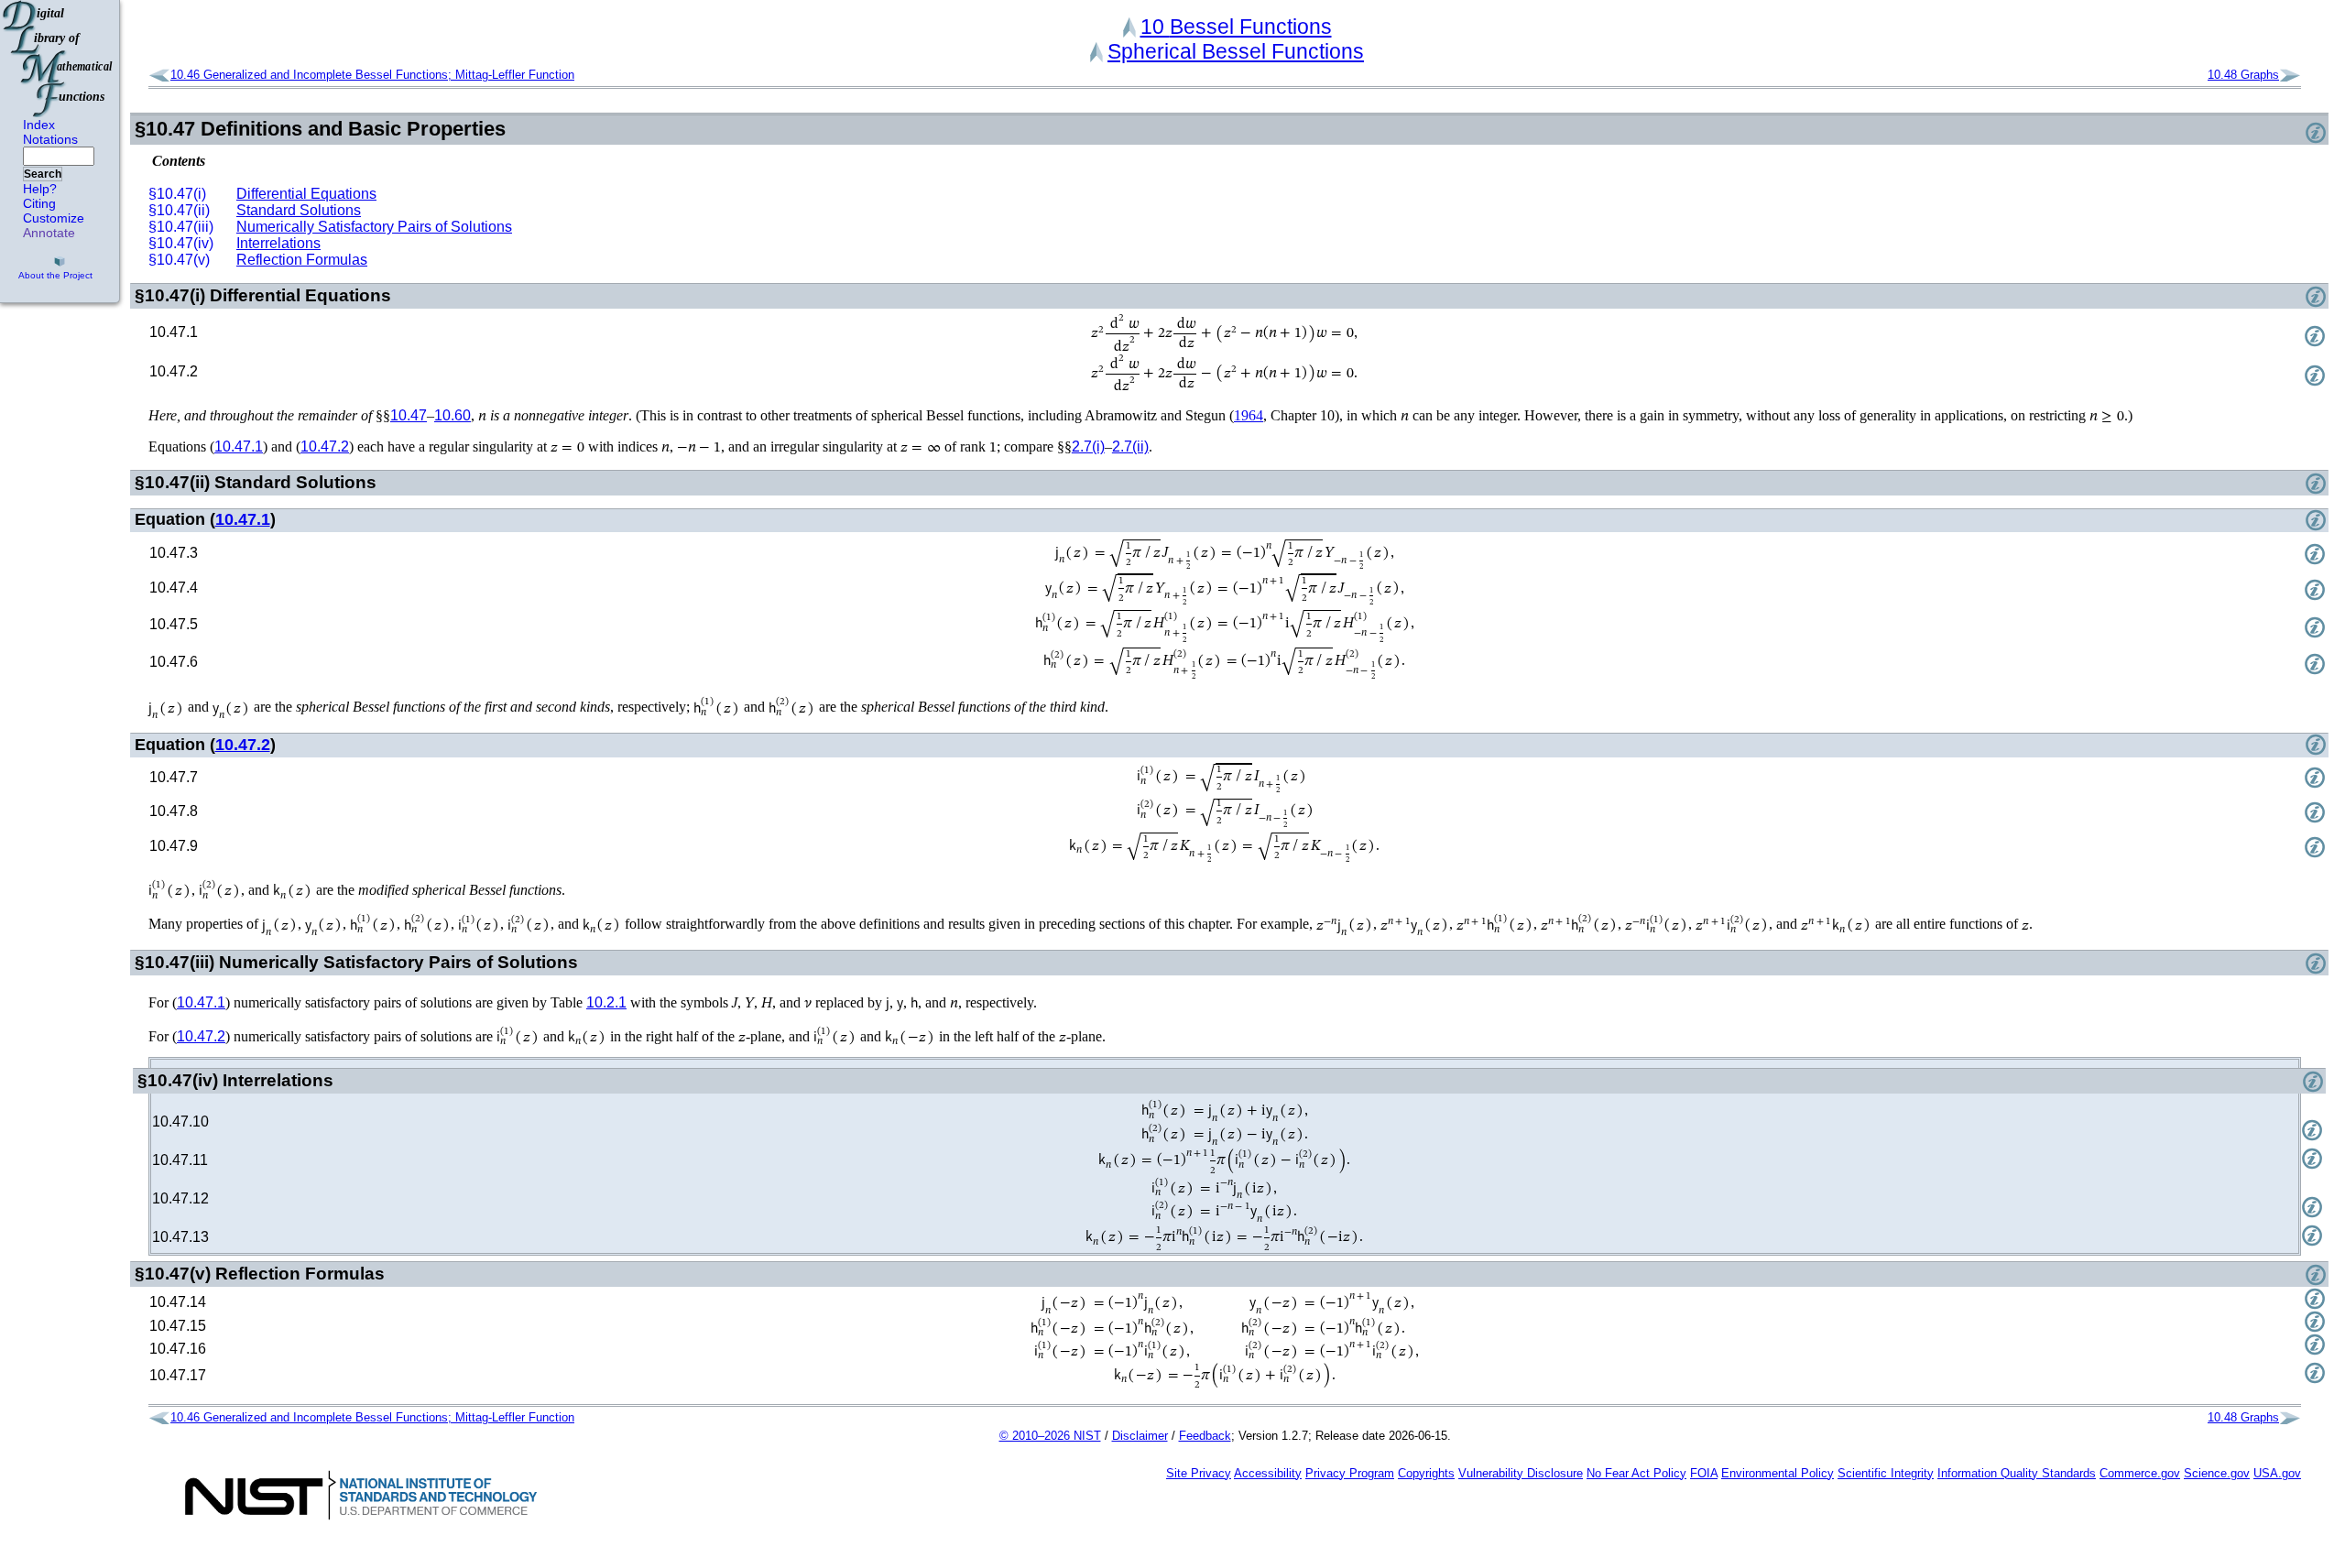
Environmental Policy (1778, 1473)
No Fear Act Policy (1636, 1473)
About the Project (55, 275)
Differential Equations (306, 194)
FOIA (1704, 1473)
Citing (39, 203)
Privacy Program (1350, 1473)
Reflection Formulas (302, 260)
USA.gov (2277, 1473)
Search (43, 174)
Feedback (1205, 1436)
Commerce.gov (2140, 1473)
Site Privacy (1199, 1473)
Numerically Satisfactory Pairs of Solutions (374, 227)
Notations (50, 139)
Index (39, 125)
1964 (1249, 415)
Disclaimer (1140, 1436)
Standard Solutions (299, 210)
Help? (40, 189)
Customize (54, 218)
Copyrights (1426, 1473)
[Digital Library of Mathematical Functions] (59, 59)
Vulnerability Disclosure (1521, 1473)
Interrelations (278, 243)
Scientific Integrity (1886, 1473)
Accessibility (1268, 1473)
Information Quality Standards (2017, 1473)
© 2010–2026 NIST (1050, 1436)
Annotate (49, 233)
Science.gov (2217, 1473)
